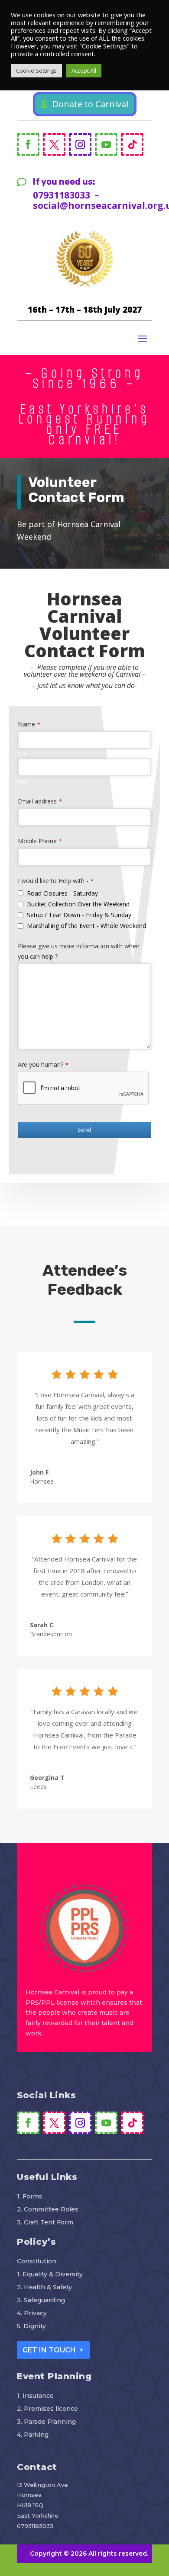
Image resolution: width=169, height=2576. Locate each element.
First (23, 754)
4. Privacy (32, 2314)
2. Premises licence (47, 2409)
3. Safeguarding (41, 2301)
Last (22, 781)
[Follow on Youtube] (106, 144)
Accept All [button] (84, 70)
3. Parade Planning (46, 2422)
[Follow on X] (54, 144)
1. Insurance (35, 2396)
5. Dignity (31, 2326)
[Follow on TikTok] (132, 144)
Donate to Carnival (90, 104)
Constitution (37, 2262)
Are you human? (43, 1064)
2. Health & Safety (44, 2288)
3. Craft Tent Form (45, 2223)
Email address (40, 801)
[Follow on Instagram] (80, 144)
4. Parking (33, 2435)
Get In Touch (49, 2350)
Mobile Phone (40, 841)
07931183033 (35, 2526)
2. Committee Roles (48, 2210)
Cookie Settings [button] (36, 70)
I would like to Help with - (56, 881)
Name (29, 724)
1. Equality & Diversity (50, 2275)
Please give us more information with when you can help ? (79, 951)
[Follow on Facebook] (28, 144)
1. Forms (30, 2197)
